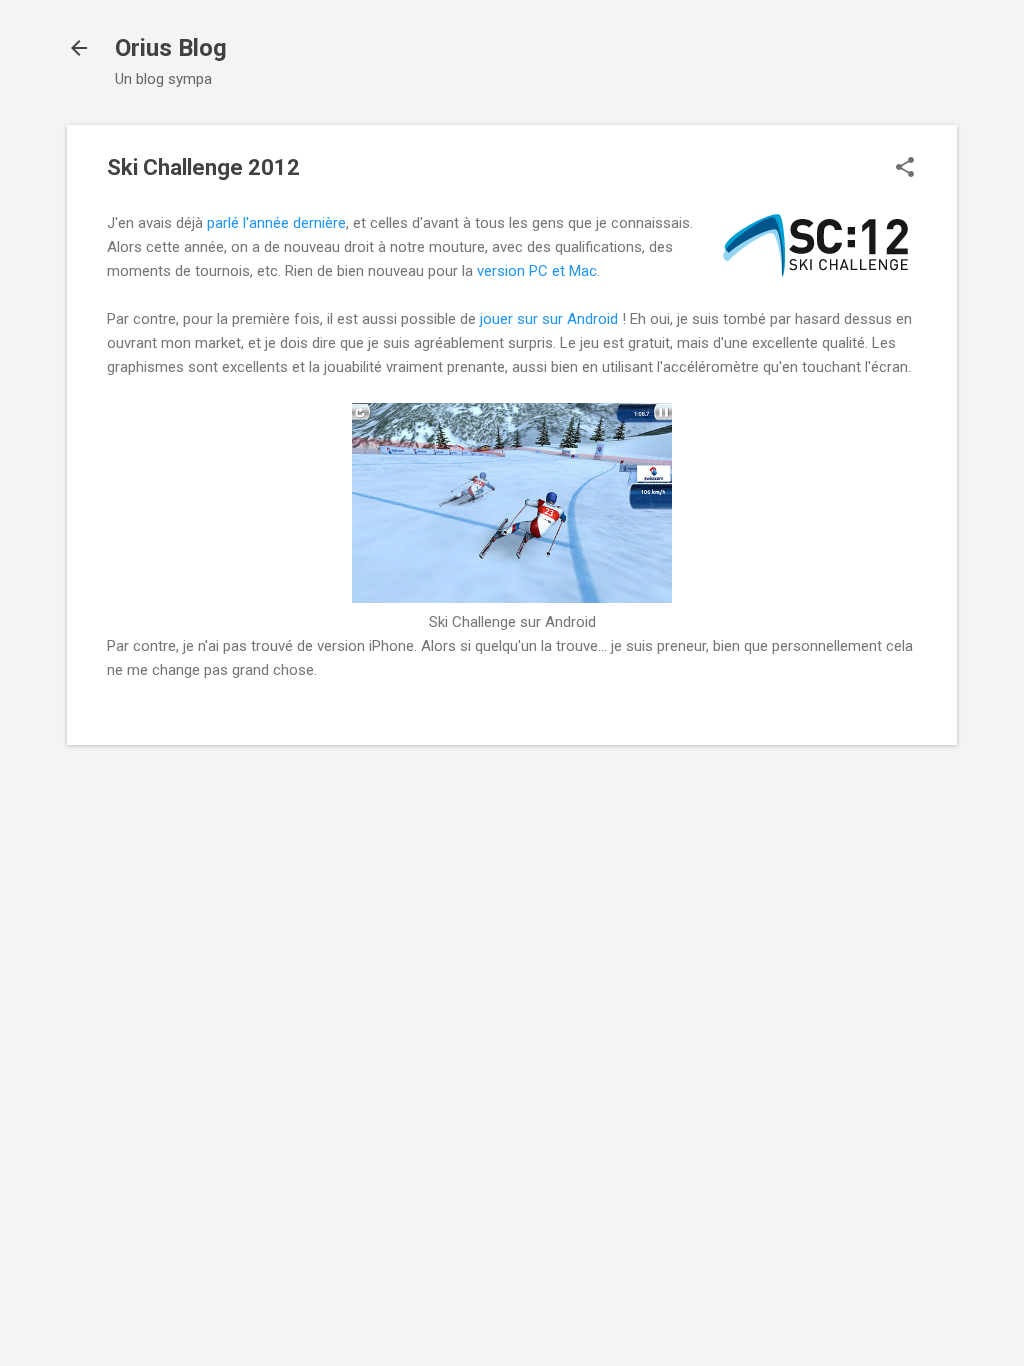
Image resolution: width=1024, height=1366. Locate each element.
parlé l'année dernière (276, 223)
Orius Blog (171, 48)
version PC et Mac (537, 271)
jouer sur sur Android (549, 319)
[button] (905, 169)
